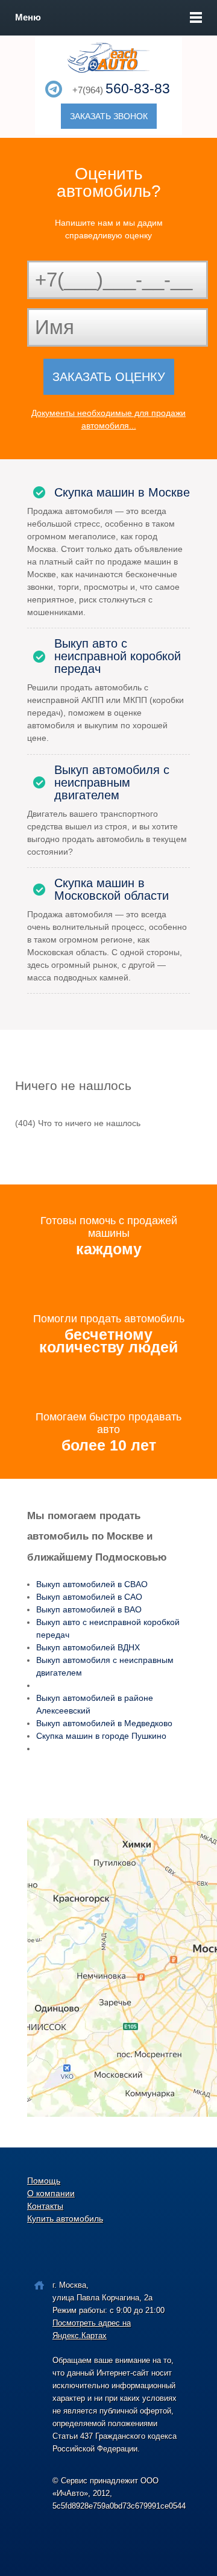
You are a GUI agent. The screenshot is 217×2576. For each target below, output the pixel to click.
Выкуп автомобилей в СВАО (92, 1584)
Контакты (45, 2206)
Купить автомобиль (65, 2218)
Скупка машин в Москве (122, 493)
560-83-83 (138, 88)
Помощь (44, 2181)
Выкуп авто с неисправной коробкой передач (118, 656)
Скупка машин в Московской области (112, 890)
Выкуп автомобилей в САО (89, 1597)
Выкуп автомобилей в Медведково (104, 1723)
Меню (28, 17)
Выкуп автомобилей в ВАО (89, 1609)
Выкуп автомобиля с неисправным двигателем (112, 783)
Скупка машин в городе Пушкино (101, 1736)
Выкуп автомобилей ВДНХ (88, 1647)
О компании (51, 2193)
